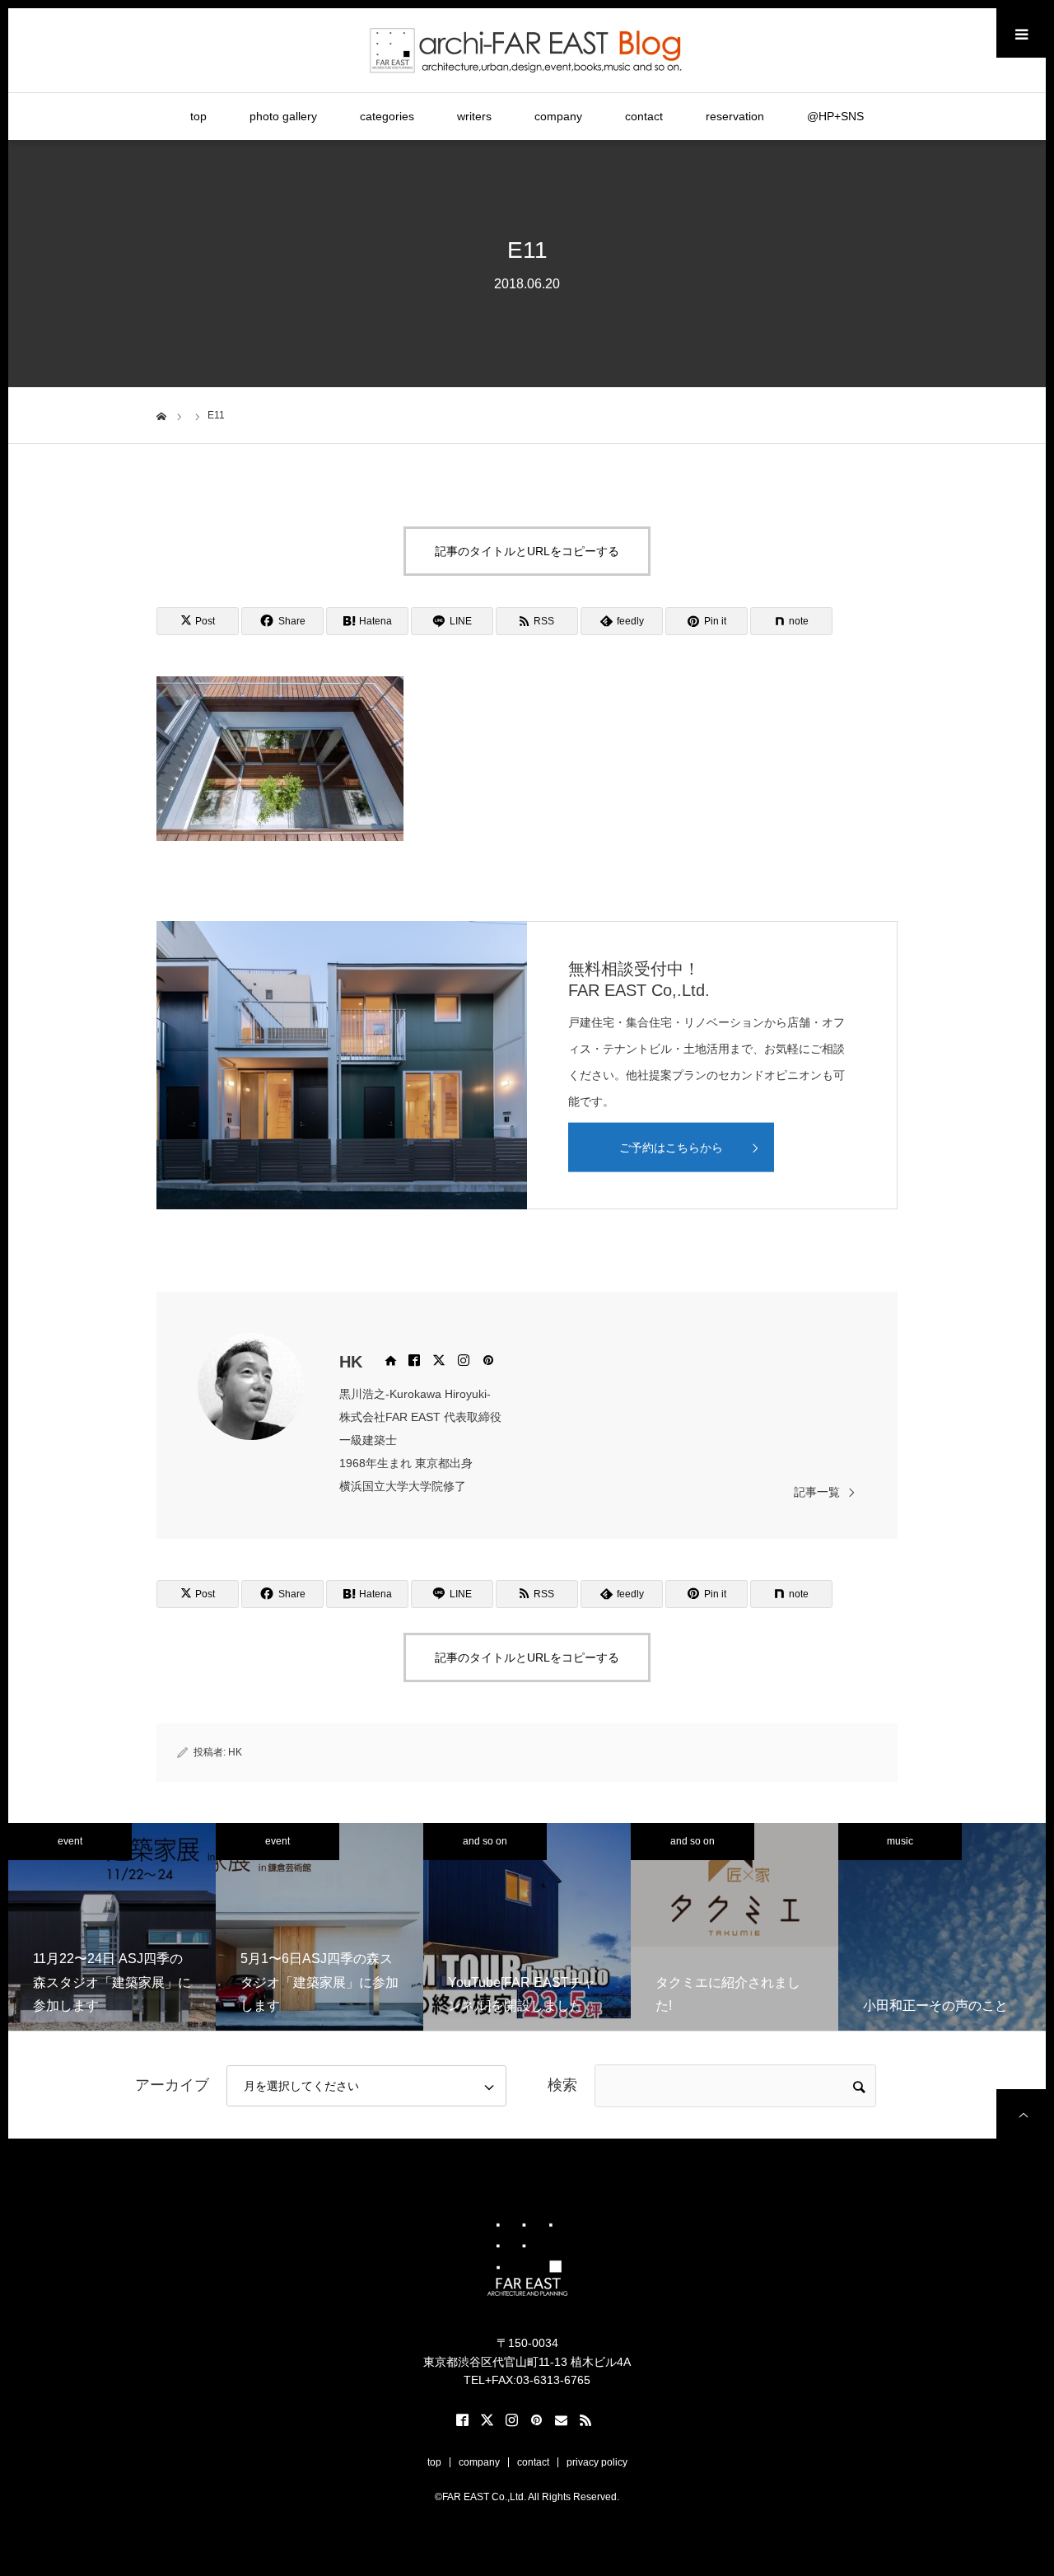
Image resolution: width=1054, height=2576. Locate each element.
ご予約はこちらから (671, 1148)
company (558, 116)
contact (644, 116)
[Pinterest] (488, 1360)
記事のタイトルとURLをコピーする (527, 551)
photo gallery (283, 116)
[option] (112, 1927)
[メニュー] (1021, 33)
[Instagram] (464, 1360)
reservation (735, 116)
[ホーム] (162, 414)
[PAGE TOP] (1021, 2114)
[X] (439, 1360)
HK (351, 1362)
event (70, 1841)
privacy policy (597, 2462)
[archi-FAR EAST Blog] (527, 49)
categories (387, 116)
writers (474, 116)
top (198, 116)
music (900, 1841)
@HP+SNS (835, 116)
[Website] (389, 1360)
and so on (485, 1841)
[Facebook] (414, 1360)
